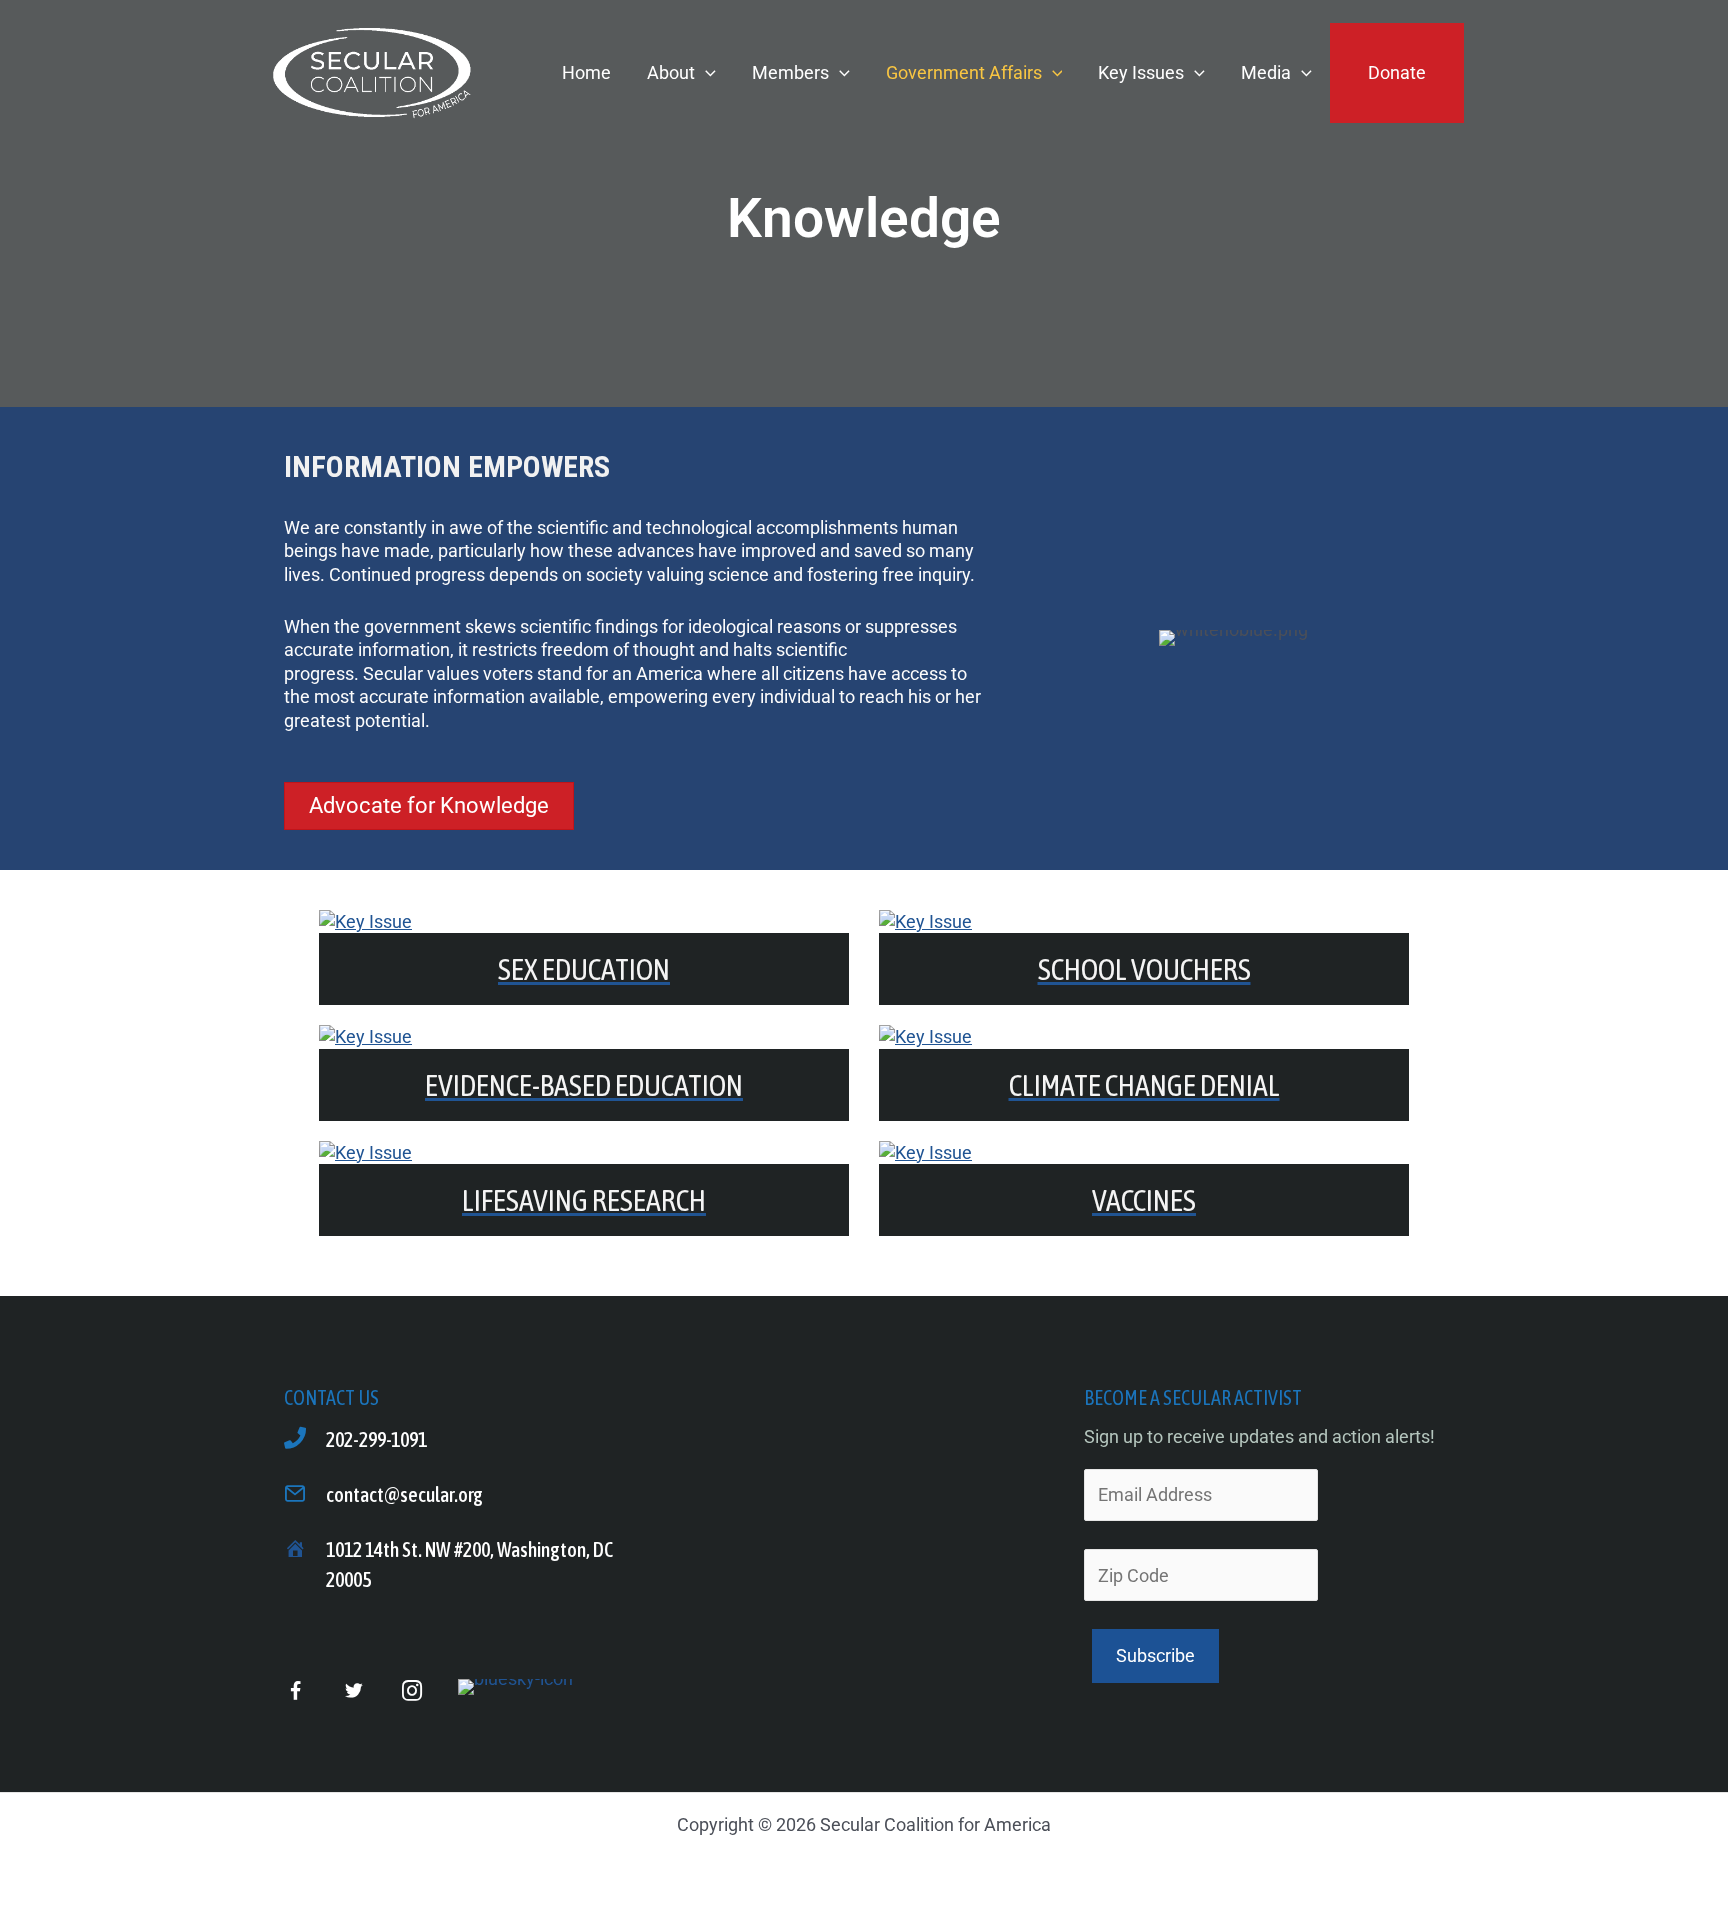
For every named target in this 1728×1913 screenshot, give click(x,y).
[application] (705, 72)
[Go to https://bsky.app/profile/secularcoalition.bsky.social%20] (515, 1687)
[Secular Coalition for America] (371, 71)
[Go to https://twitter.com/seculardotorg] (353, 1691)
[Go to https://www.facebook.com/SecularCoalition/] (295, 1693)
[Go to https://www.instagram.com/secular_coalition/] (411, 1691)
